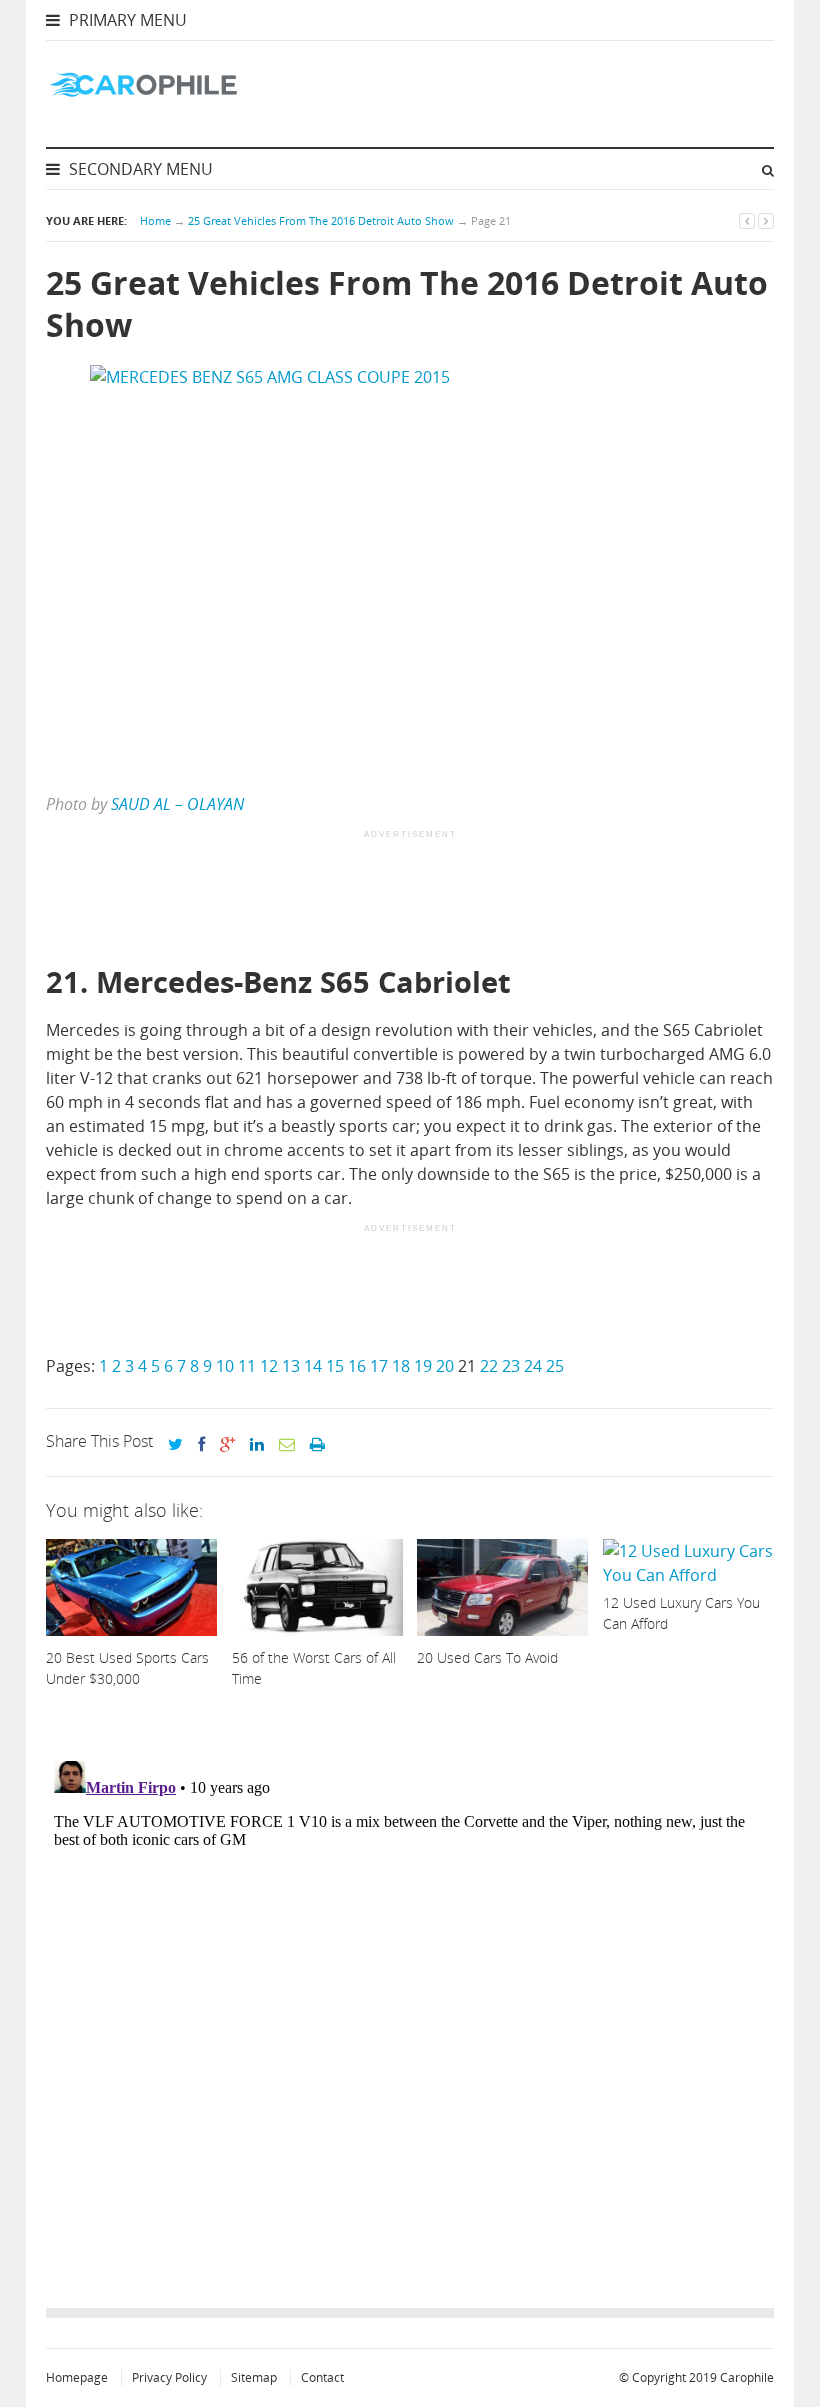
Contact (322, 2377)
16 (357, 1366)
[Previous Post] (747, 220)
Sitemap (254, 2377)
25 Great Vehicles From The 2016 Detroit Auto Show (321, 220)
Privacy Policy (169, 2377)
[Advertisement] (410, 899)
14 (313, 1366)
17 (379, 1366)
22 (489, 1366)
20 (445, 1366)
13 (291, 1366)
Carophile (747, 2377)
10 (225, 1366)
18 (401, 1366)
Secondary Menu (139, 169)
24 (533, 1366)
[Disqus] (410, 2003)
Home (155, 220)
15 (335, 1366)
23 (511, 1366)
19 (423, 1366)
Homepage (77, 2377)
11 (247, 1366)
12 (269, 1366)
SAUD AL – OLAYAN (177, 804)
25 (555, 1366)
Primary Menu (126, 20)
